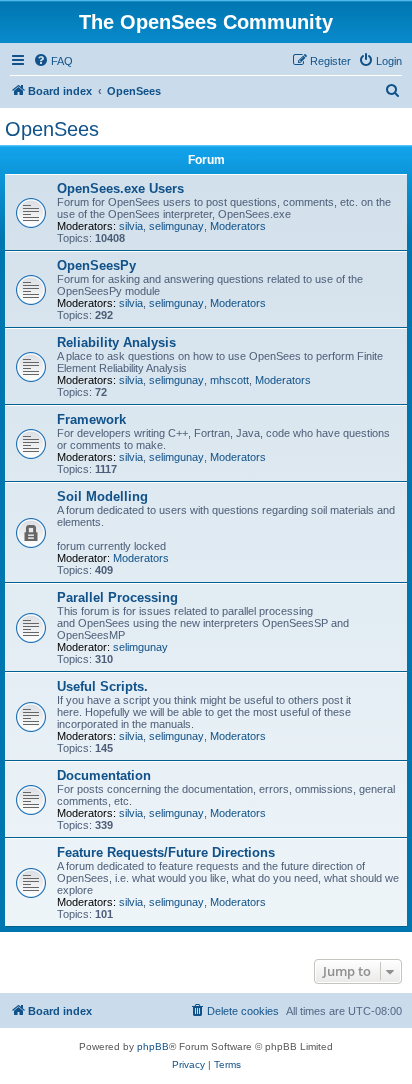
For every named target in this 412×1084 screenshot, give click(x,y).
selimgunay (176, 226)
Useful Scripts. (102, 686)
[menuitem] (53, 61)
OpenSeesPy (96, 265)
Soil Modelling (102, 496)
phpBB (153, 1046)
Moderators (238, 226)
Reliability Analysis (116, 342)
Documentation (104, 775)
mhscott (229, 380)
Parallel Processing (117, 597)
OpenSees (52, 129)
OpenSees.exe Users (120, 188)
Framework (91, 419)
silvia (131, 226)
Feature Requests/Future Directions (166, 852)
